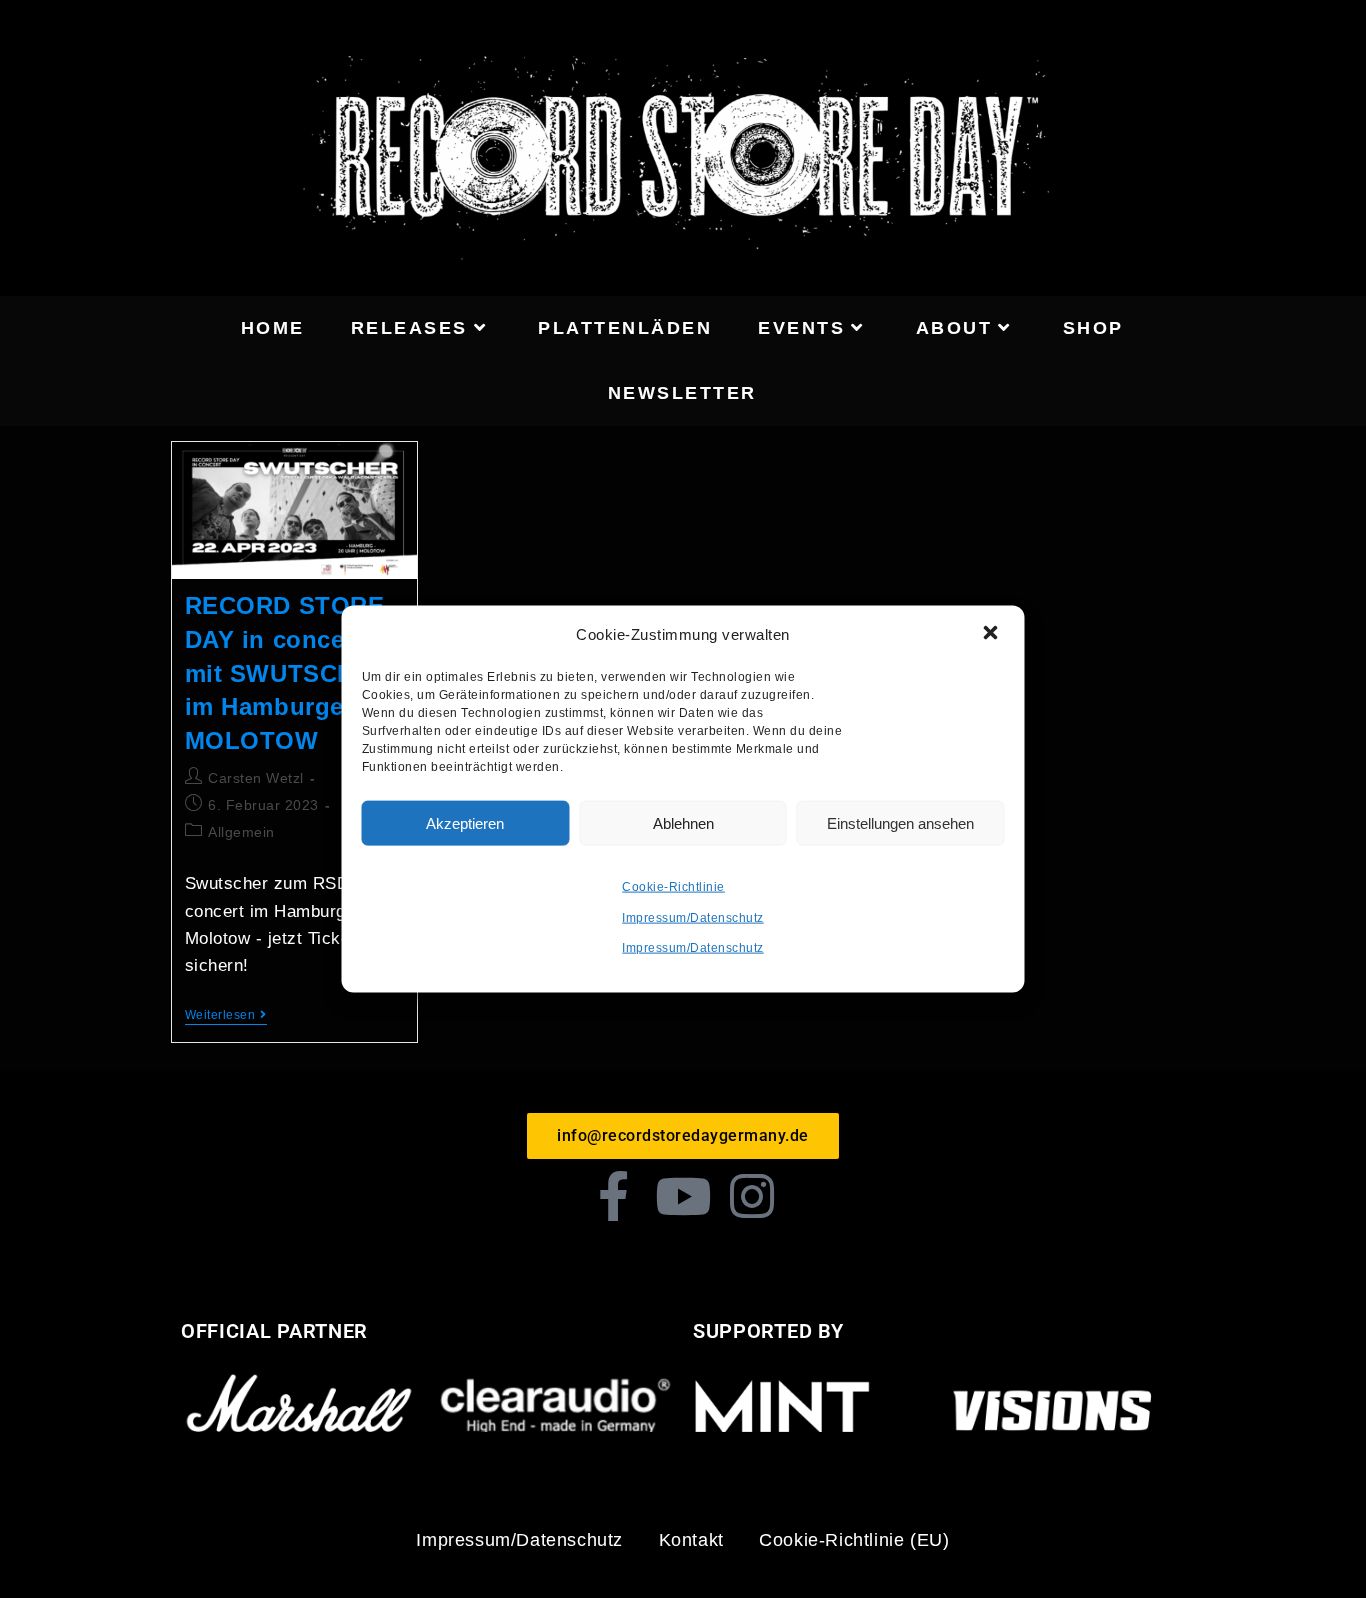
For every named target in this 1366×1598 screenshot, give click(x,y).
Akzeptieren (465, 822)
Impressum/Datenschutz (693, 917)
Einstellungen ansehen (900, 822)
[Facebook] (614, 1196)
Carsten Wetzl (256, 778)
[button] (993, 634)
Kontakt (691, 1540)
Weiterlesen (226, 1015)
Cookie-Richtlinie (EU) (854, 1540)
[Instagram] (753, 1196)
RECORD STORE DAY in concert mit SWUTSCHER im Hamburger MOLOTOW (287, 672)
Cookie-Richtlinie (673, 887)
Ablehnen (683, 822)
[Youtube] (683, 1196)
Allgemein (241, 832)
